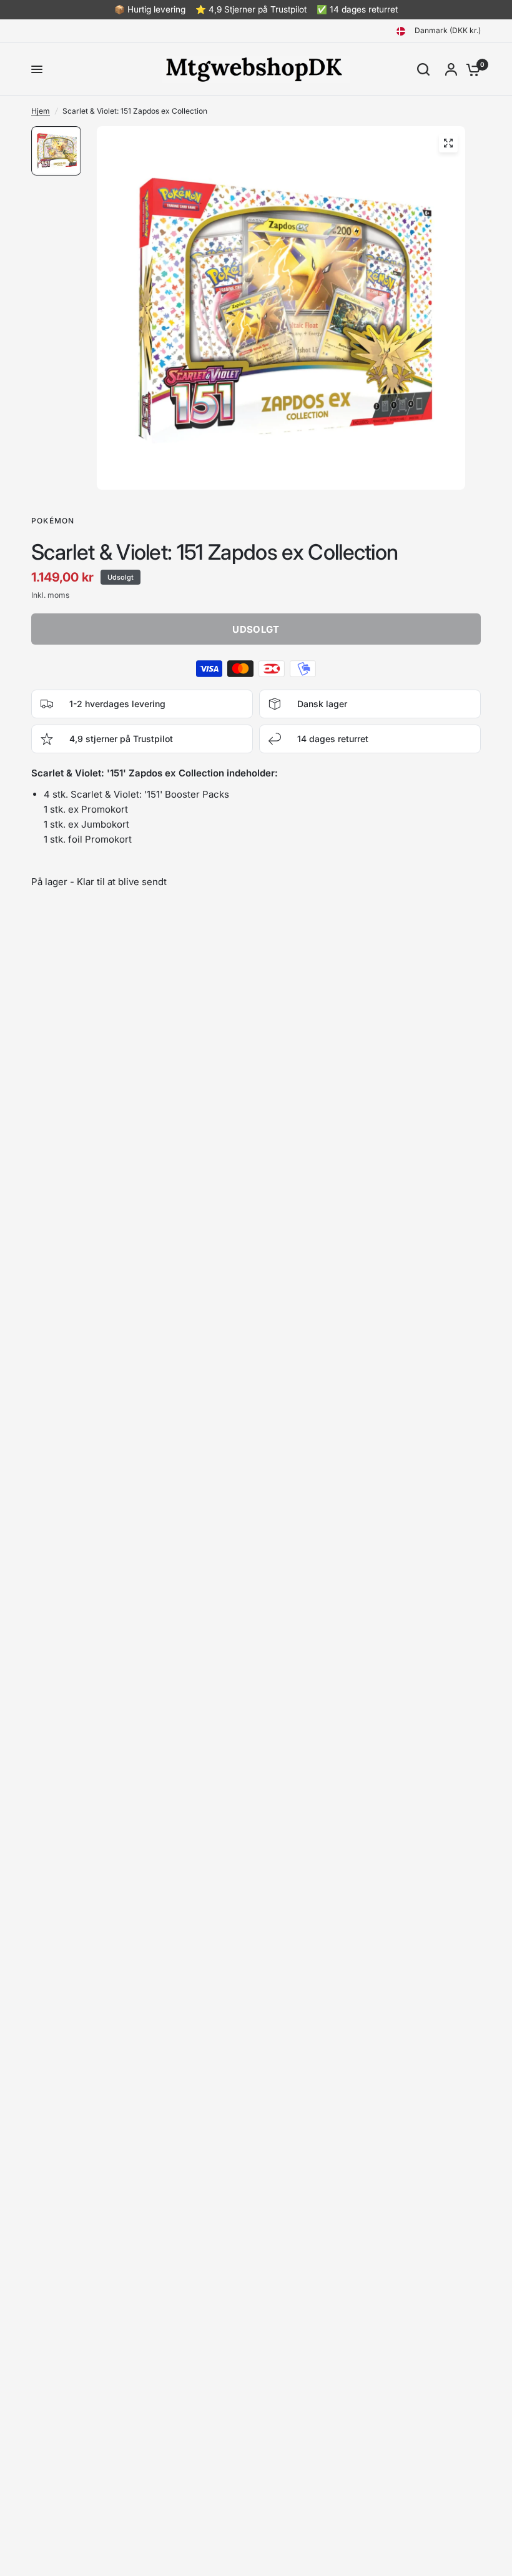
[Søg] (423, 69)
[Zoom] (448, 143)
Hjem (41, 111)
